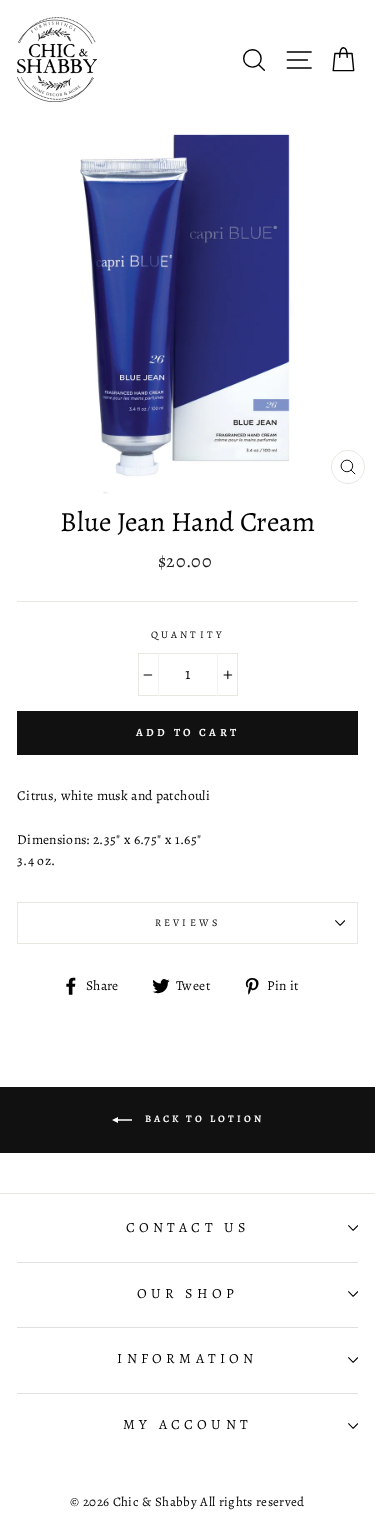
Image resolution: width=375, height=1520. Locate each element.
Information (187, 1358)
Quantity (187, 635)
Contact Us (188, 1227)
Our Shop (188, 1293)
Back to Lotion (202, 1118)
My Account (187, 1424)
